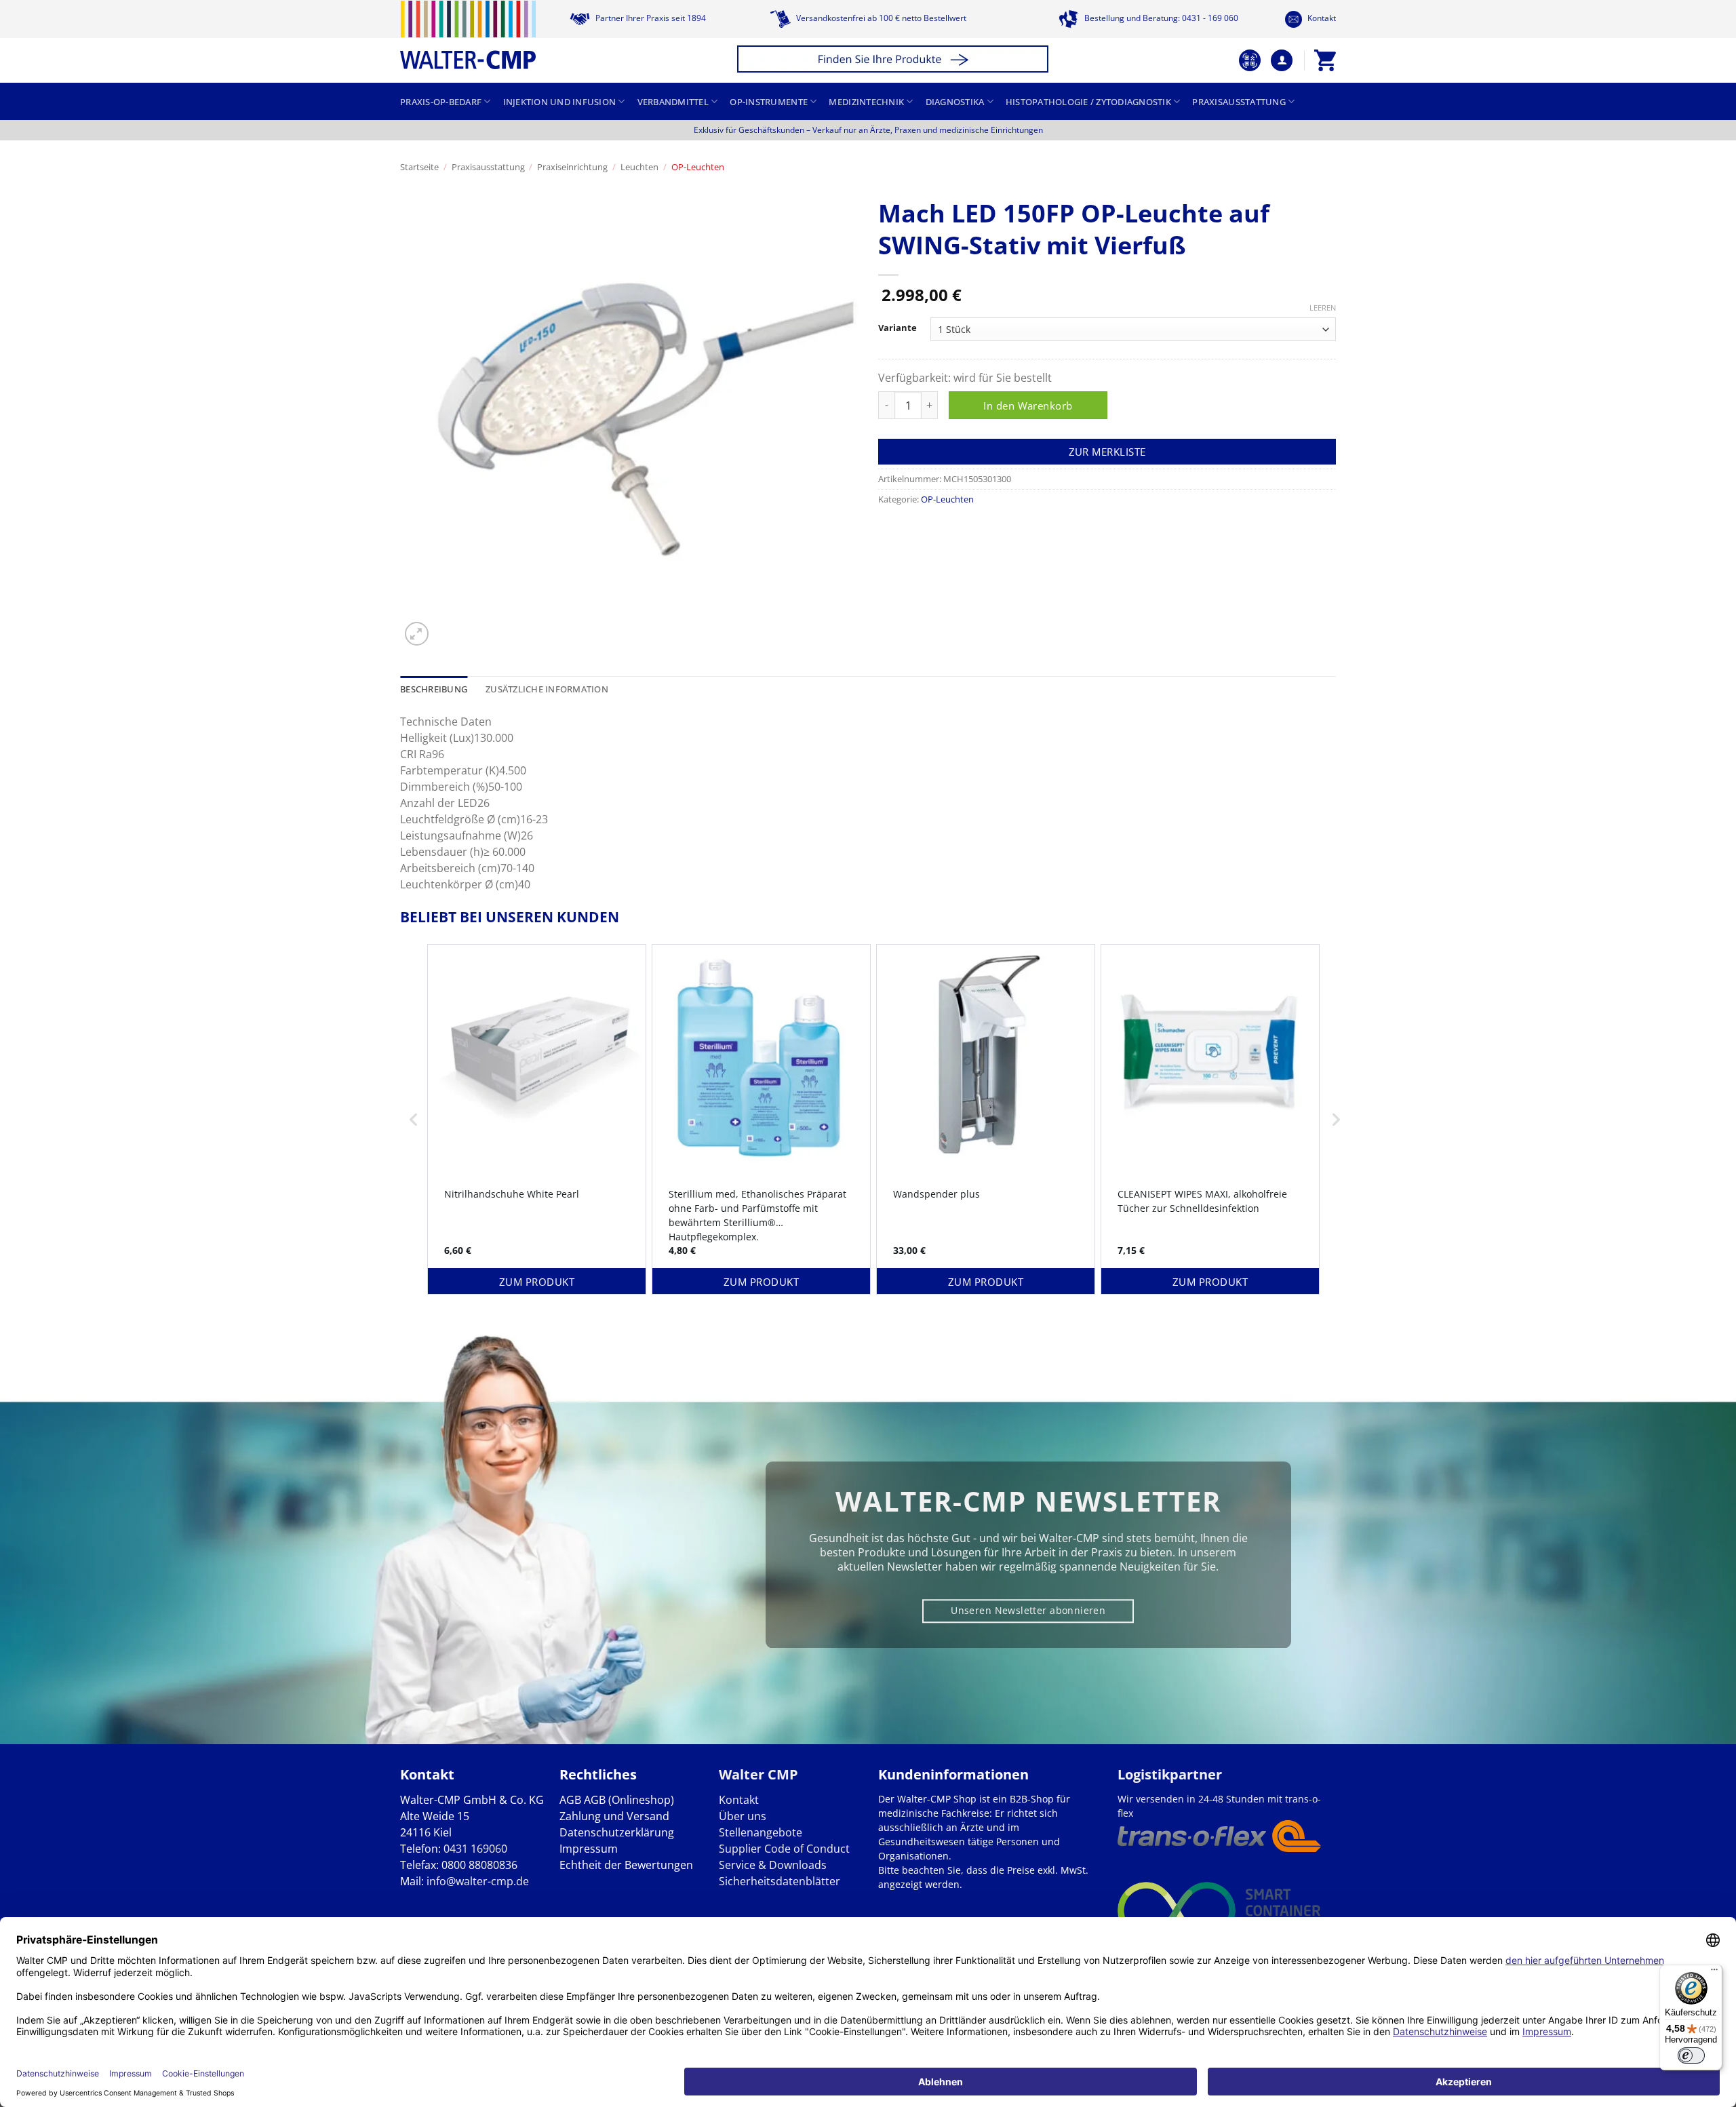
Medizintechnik (866, 102)
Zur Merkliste (1107, 452)
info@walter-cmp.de (478, 1881)
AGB (570, 1800)
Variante (897, 328)
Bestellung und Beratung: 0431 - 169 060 (1160, 18)
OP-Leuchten (698, 167)
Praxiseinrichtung (572, 167)
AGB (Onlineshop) (629, 1800)
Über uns (743, 1816)
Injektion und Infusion (560, 102)
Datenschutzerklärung (617, 1832)
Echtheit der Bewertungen (626, 1865)
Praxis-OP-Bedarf (441, 102)
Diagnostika (955, 102)
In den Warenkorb (1028, 406)
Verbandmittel (673, 102)
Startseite (419, 167)
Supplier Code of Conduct (784, 1849)
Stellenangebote (761, 1832)
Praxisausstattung (1239, 102)
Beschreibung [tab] (434, 689)
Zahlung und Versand (614, 1816)
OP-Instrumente (769, 102)
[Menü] (1714, 1973)
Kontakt (1321, 18)
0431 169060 (475, 1849)
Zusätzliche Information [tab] (547, 689)
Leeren (1323, 308)
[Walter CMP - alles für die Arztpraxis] (468, 35)
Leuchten (639, 167)
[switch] (1691, 2055)
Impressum (589, 1849)
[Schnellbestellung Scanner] (1250, 60)
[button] (895, 61)
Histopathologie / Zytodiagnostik (1088, 102)
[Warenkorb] (1325, 60)
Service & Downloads (773, 1865)
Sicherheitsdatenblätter (780, 1881)
